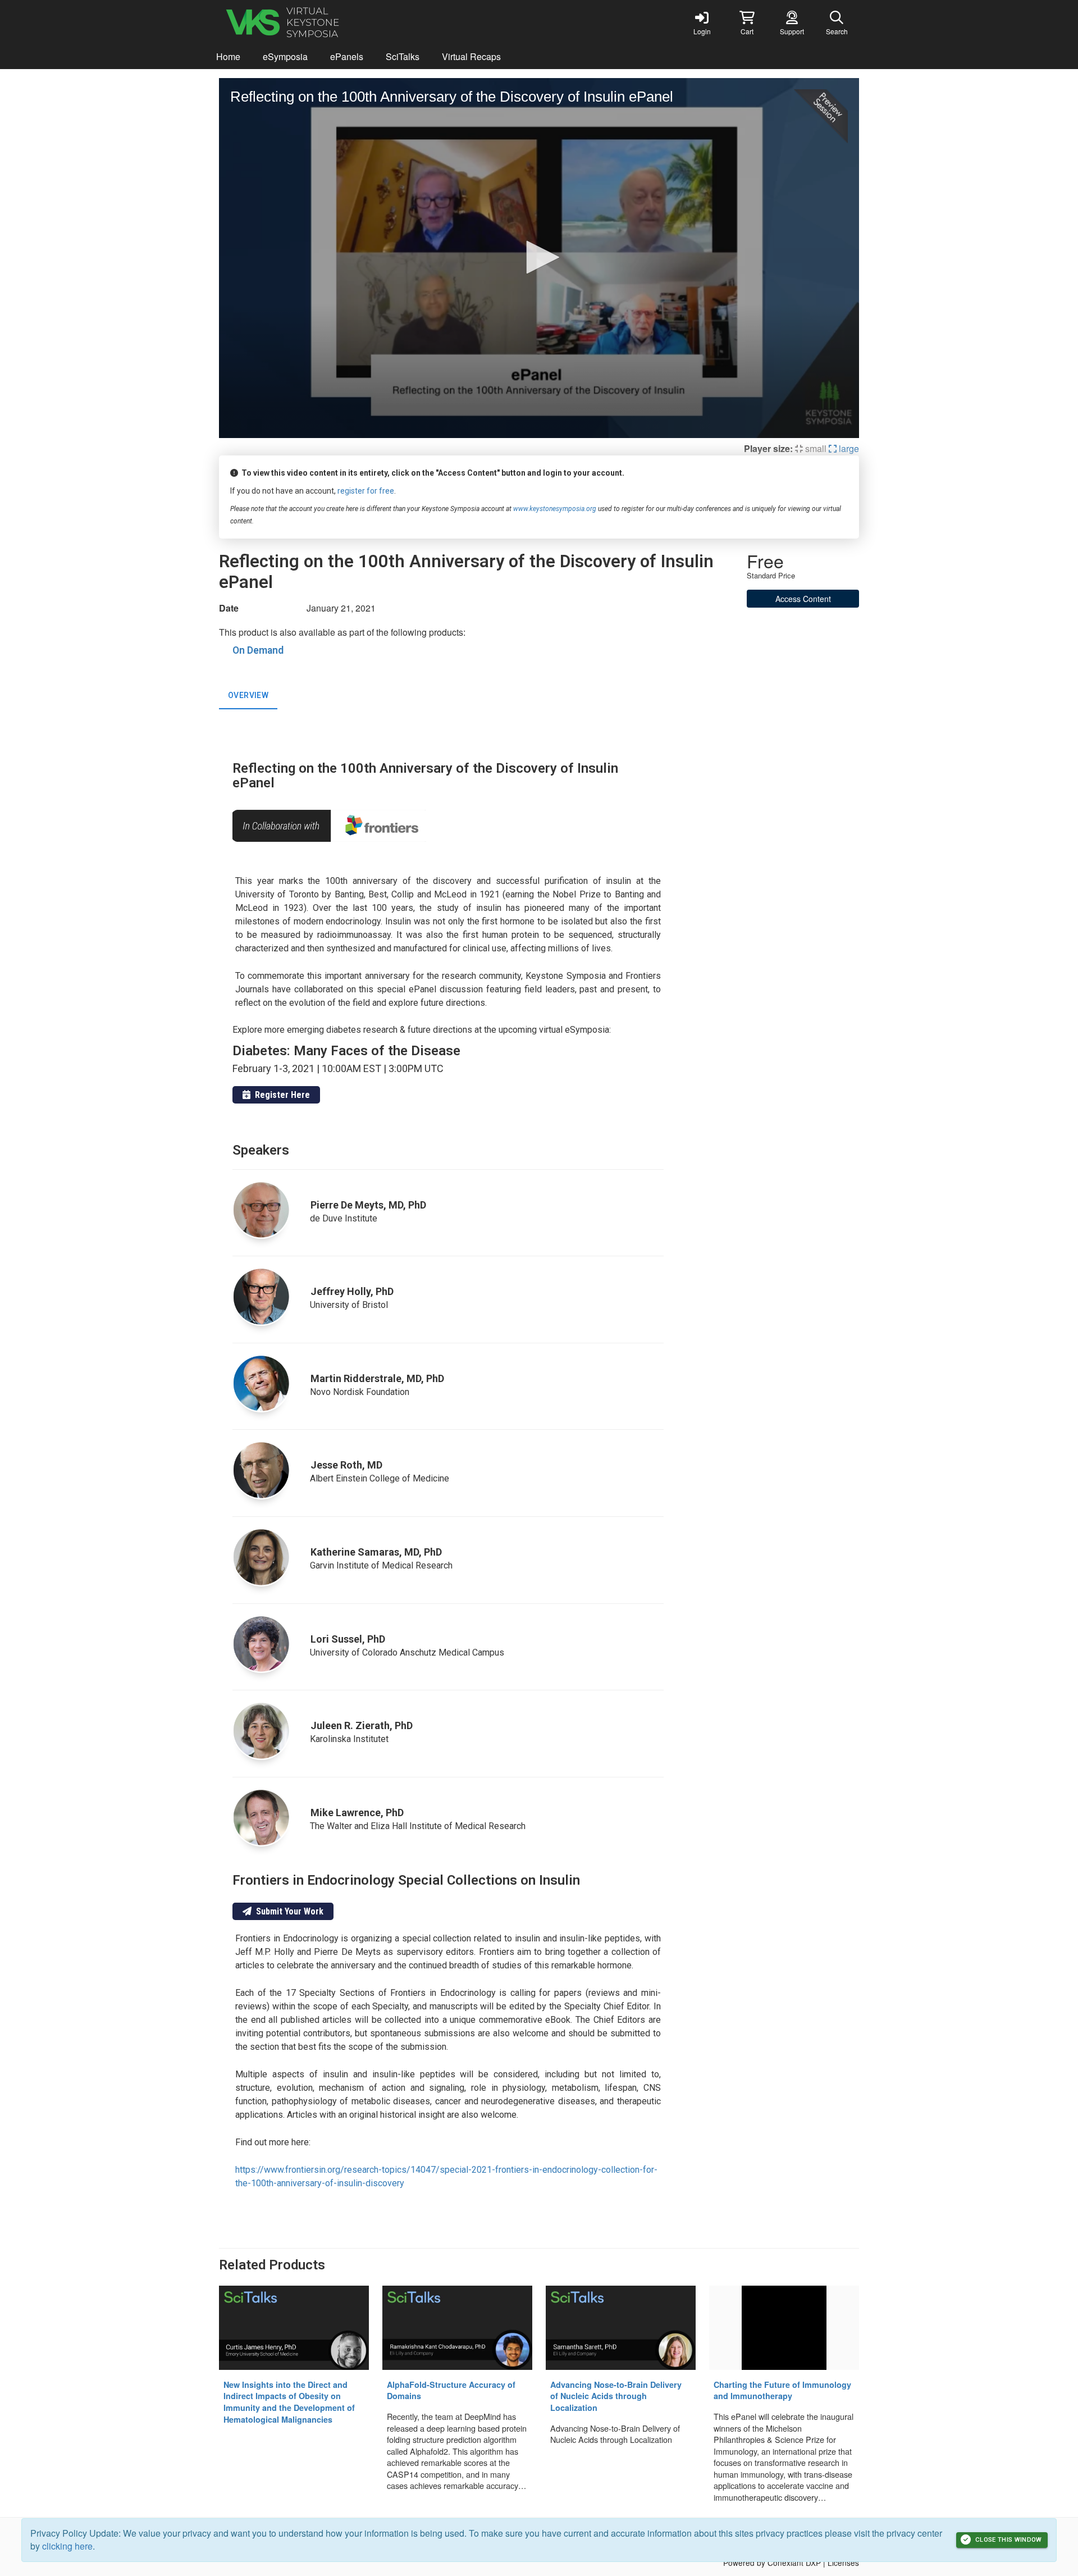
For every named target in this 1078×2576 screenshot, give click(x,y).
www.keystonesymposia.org (555, 509)
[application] (539, 258)
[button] (747, 22)
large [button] (848, 448)
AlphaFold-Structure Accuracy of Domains (451, 2390)
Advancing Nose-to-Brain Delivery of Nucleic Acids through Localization (616, 2396)
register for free (366, 491)
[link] (702, 22)
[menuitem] (228, 57)
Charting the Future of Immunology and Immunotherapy (782, 2390)
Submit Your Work (287, 1911)
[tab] (248, 696)
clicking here (67, 2546)
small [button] (815, 448)
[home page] (326, 22)
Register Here (280, 1095)
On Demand (258, 650)
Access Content (803, 599)
